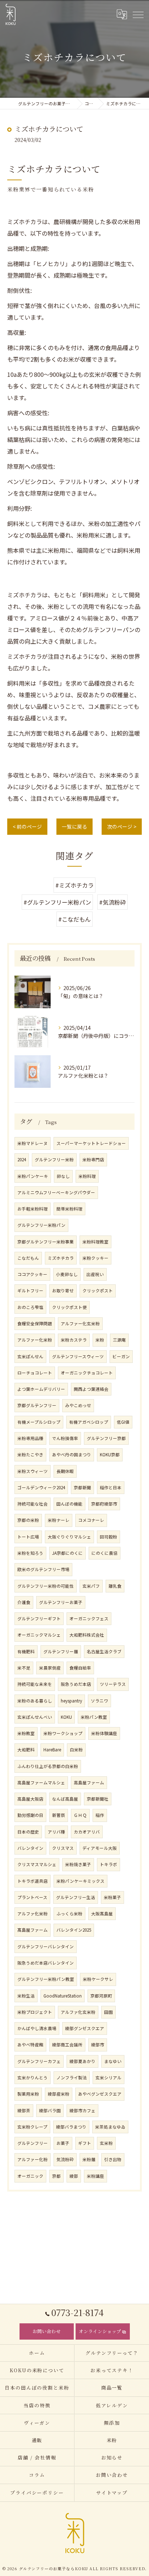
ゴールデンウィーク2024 (41, 1487)
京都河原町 (101, 1996)
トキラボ (108, 1864)
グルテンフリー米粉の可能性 (46, 1586)
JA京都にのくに (67, 1553)
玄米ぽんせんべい (35, 1717)
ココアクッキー (32, 1274)
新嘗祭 (59, 1815)
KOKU (66, 1717)
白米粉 (76, 1750)
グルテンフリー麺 (61, 1651)
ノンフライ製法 (72, 2078)
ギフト (85, 2143)
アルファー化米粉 (35, 1340)
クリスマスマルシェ (37, 1864)
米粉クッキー (95, 1258)
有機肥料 (26, 1651)
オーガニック (30, 2176)
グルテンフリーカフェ (39, 2061)
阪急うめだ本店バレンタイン (46, 1963)
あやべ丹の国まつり (72, 1455)
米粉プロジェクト (35, 2012)
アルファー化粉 (33, 2159)
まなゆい (113, 2061)
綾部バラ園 (50, 2110)
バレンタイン (30, 1848)
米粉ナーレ (59, 1520)
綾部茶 (24, 2110)
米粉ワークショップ (63, 1733)
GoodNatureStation (63, 1996)
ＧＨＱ (80, 1815)
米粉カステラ (74, 1340)
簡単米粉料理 (69, 1209)
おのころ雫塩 (30, 1307)
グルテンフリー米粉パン (41, 1225)
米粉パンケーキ (33, 1176)
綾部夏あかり (82, 2061)
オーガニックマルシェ (39, 1635)
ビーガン (121, 1356)
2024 (22, 1159)
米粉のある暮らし (35, 1701)
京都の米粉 (28, 1520)
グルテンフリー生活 (76, 1897)
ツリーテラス (113, 1684)
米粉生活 (26, 1996)
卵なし (63, 1176)
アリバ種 (56, 1832)
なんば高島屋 (65, 1799)
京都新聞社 (98, 1799)
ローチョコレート (35, 1373)
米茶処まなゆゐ (110, 2127)
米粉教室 (26, 1733)
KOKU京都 (110, 1455)
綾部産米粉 (59, 2094)
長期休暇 (65, 1471)
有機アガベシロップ (89, 1422)
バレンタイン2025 (74, 1930)
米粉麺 (89, 2159)
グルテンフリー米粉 (54, 1159)
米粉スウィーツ (33, 1471)
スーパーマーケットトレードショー (91, 1143)
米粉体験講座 (104, 1733)
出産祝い (95, 1274)
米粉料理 (87, 1176)
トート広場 (28, 1537)
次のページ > (122, 826)
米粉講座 (95, 2176)
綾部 (74, 2176)
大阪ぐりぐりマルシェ (69, 1537)
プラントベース (32, 1897)
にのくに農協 (105, 1553)
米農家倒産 (50, 1668)
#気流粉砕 (112, 902)
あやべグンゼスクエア (100, 2094)
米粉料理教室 (95, 1242)
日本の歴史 (28, 1832)
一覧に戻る (74, 826)
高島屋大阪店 (30, 1799)
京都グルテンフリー (37, 1405)
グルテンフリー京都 (106, 1438)
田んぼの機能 (69, 1504)
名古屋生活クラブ (104, 1651)
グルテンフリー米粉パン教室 (46, 1979)
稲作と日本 (111, 1487)
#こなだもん (74, 919)
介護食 (24, 1602)
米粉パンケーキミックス (80, 1881)
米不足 (24, 1668)
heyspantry (71, 1701)
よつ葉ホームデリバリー (41, 1389)
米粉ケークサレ (98, 1979)
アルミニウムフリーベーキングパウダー (56, 1192)
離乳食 (115, 1586)
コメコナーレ (91, 1520)
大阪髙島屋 (102, 1914)
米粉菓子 (112, 1897)
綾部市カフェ (82, 2110)
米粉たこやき (30, 1455)
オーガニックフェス (89, 1619)
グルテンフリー (33, 2143)
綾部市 (98, 2045)
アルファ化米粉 (33, 1914)
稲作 (100, 1815)
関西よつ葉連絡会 (91, 1389)
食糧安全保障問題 (35, 1323)
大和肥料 (26, 1750)
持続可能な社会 (33, 1504)
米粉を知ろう (30, 1553)
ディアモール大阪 (100, 1848)
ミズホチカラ (61, 1258)
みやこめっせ (78, 1405)
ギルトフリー (30, 1291)
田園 (108, 2012)
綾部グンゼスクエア (85, 2028)
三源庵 (119, 1340)
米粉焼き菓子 (78, 1864)
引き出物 (113, 2159)
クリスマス (63, 1848)
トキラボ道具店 (33, 1881)
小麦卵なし (67, 1274)
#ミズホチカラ (74, 885)
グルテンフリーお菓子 (61, 1602)
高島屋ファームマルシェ (41, 1782)
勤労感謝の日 (30, 1815)
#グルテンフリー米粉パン (57, 902)
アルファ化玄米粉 (78, 2012)
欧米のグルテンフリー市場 (43, 1569)
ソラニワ (99, 1701)
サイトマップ (112, 2493)
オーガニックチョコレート (87, 1373)
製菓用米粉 (28, 2094)
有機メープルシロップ (39, 1422)
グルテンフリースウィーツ (78, 1356)
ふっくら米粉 (69, 1914)
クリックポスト (98, 1291)
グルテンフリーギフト (39, 1619)
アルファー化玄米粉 (80, 1323)
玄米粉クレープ (32, 2127)
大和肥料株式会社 (87, 1635)
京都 (56, 2176)
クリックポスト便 (69, 1307)
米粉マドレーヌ (33, 1143)
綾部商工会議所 (67, 2045)
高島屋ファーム (89, 1782)
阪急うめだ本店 (76, 1684)
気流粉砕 (65, 2159)
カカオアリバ (87, 1832)
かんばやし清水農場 (37, 2028)
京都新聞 (82, 1487)
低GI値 (123, 1422)
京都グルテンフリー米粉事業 (46, 1242)
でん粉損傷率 (65, 1438)
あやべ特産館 (30, 2045)
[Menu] (138, 14)
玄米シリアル (108, 2078)
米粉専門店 (93, 1159)
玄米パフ (91, 1586)
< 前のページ (27, 826)
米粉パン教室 (94, 1717)
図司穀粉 (108, 1537)
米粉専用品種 (30, 1438)
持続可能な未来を (35, 1684)
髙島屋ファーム (33, 1930)
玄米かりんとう (33, 2078)
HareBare (52, 1750)
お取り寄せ (63, 1291)
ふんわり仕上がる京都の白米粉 (48, 1766)
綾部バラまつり (71, 2127)
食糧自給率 (80, 1668)
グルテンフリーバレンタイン (46, 1946)
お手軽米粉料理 (33, 1209)
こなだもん (28, 1258)
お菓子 (63, 2143)
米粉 (100, 1340)
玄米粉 (106, 2143)
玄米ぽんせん (30, 1356)
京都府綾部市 (104, 1504)
